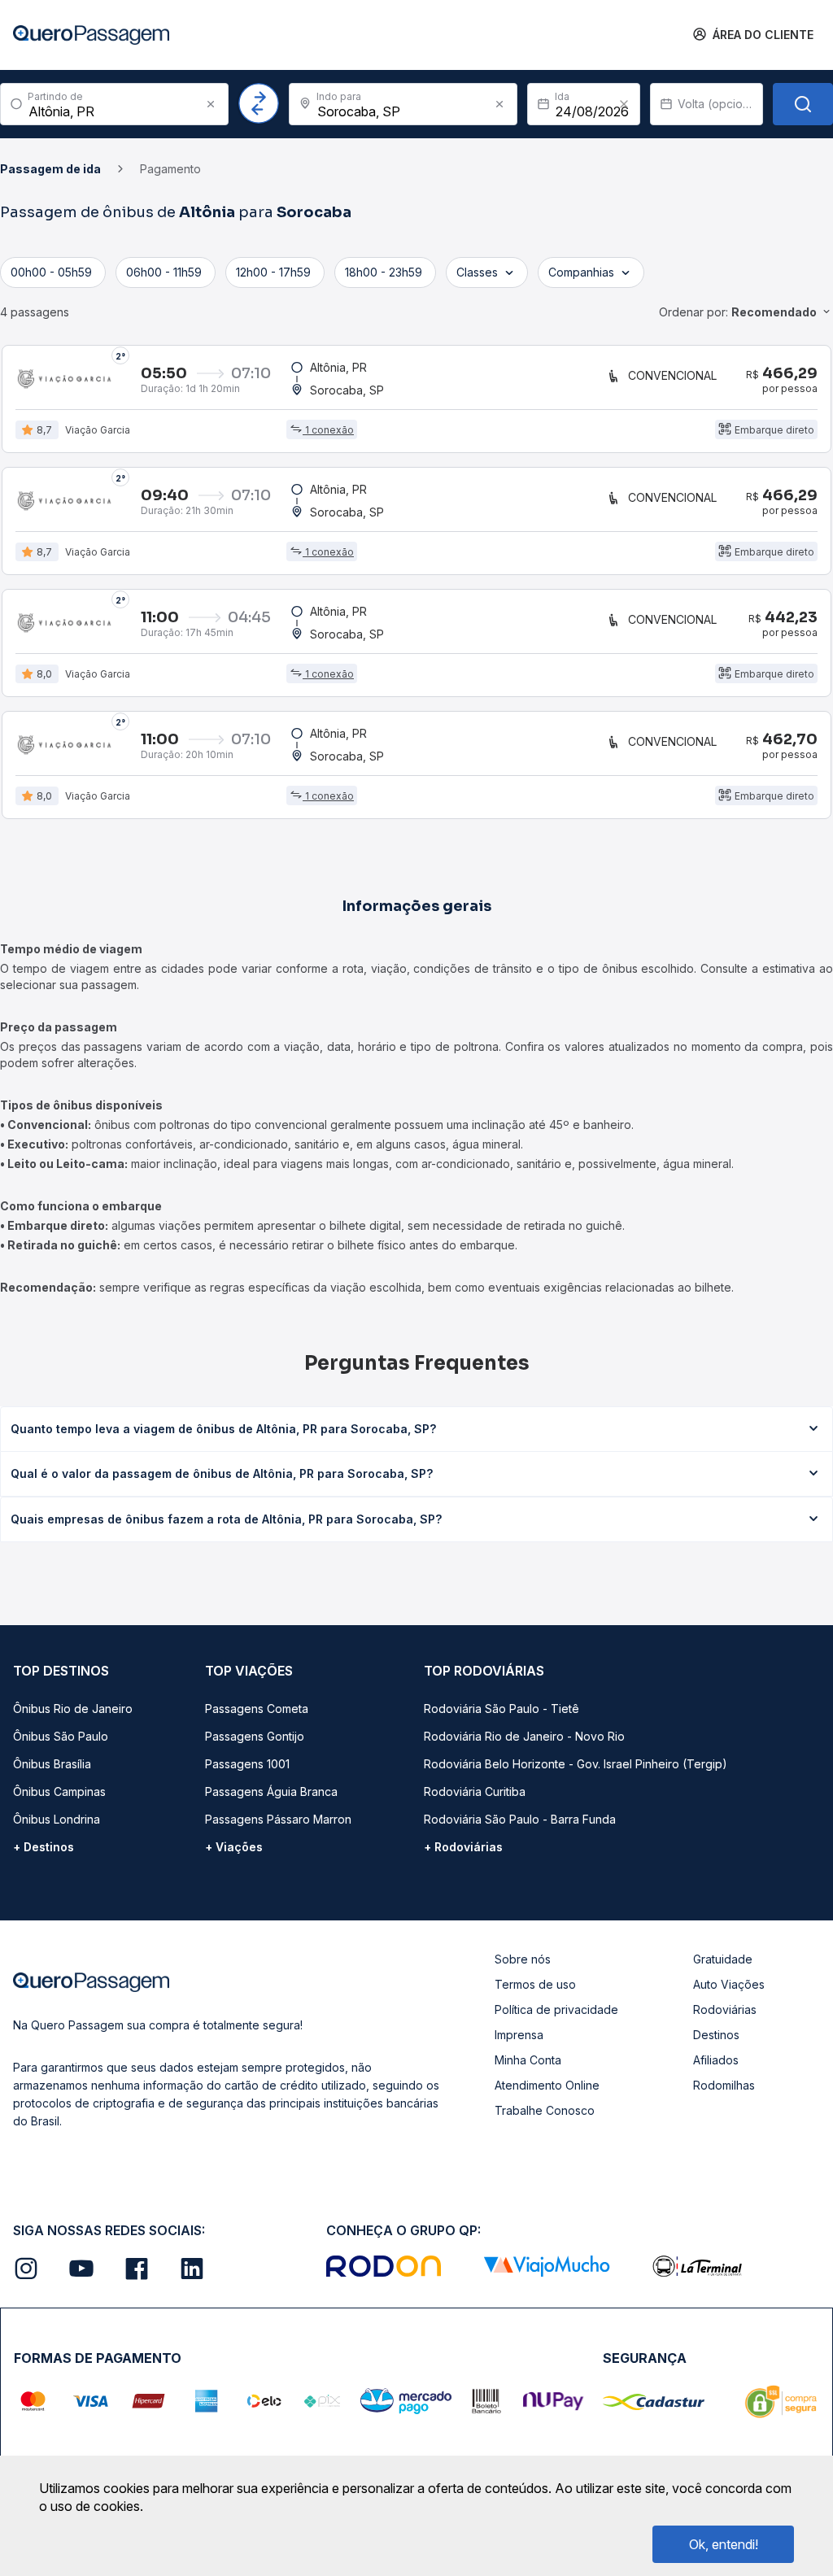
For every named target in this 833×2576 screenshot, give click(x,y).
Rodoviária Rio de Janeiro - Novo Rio (524, 1736)
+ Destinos (44, 1847)
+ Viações (234, 1847)
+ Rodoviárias (463, 1847)
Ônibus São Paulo (61, 1736)
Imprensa (519, 2035)
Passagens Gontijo (255, 1736)
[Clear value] (624, 104)
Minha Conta (528, 2060)
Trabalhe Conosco (545, 2110)
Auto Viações (729, 1984)
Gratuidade (723, 1959)
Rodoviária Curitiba (475, 1791)
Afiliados (716, 2060)
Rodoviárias (725, 2009)
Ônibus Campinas (59, 1791)
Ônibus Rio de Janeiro (73, 1709)
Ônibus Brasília (52, 1764)
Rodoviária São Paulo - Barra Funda (520, 1819)
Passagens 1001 (247, 1764)
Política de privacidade (556, 2009)
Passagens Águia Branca (271, 1791)
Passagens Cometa (257, 1709)
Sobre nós (523, 1959)
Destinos (716, 2035)
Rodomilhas (724, 2085)
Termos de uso (535, 1984)
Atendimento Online (547, 2085)
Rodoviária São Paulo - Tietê (502, 1709)
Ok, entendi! (724, 2544)
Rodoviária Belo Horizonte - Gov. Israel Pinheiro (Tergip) (576, 1764)
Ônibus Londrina (57, 1819)
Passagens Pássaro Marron (278, 1819)
